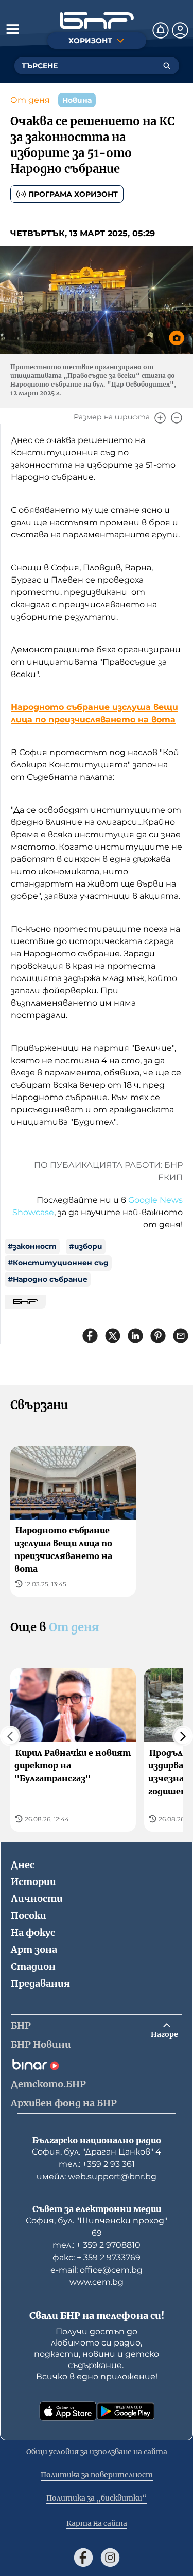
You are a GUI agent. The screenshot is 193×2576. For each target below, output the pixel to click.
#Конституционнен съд (58, 1263)
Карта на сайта (97, 2523)
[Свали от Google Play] (126, 2411)
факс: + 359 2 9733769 (97, 2257)
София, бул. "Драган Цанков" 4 (97, 2152)
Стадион (33, 1966)
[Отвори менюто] (12, 29)
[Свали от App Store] (68, 2411)
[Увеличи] (160, 418)
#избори (86, 1246)
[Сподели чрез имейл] (181, 1336)
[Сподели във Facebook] (90, 1336)
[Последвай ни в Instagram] (110, 2558)
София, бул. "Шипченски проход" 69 (97, 2227)
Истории (33, 1882)
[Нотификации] (161, 30)
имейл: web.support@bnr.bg (97, 2176)
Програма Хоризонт (73, 194)
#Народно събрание (48, 1279)
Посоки (29, 1916)
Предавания (40, 1983)
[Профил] (180, 30)
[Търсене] (167, 66)
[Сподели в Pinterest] (158, 1336)
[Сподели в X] (113, 1336)
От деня (30, 100)
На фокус (33, 1933)
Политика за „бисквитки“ (97, 2498)
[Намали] (177, 418)
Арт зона (34, 1949)
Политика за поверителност (97, 2475)
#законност (32, 1246)
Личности (37, 1899)
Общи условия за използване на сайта (97, 2452)
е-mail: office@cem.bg (97, 2270)
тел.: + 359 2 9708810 (97, 2245)
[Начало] (97, 21)
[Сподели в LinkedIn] (135, 1336)
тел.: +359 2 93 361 (97, 2164)
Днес (23, 1865)
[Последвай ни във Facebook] (83, 2558)
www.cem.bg (97, 2282)
